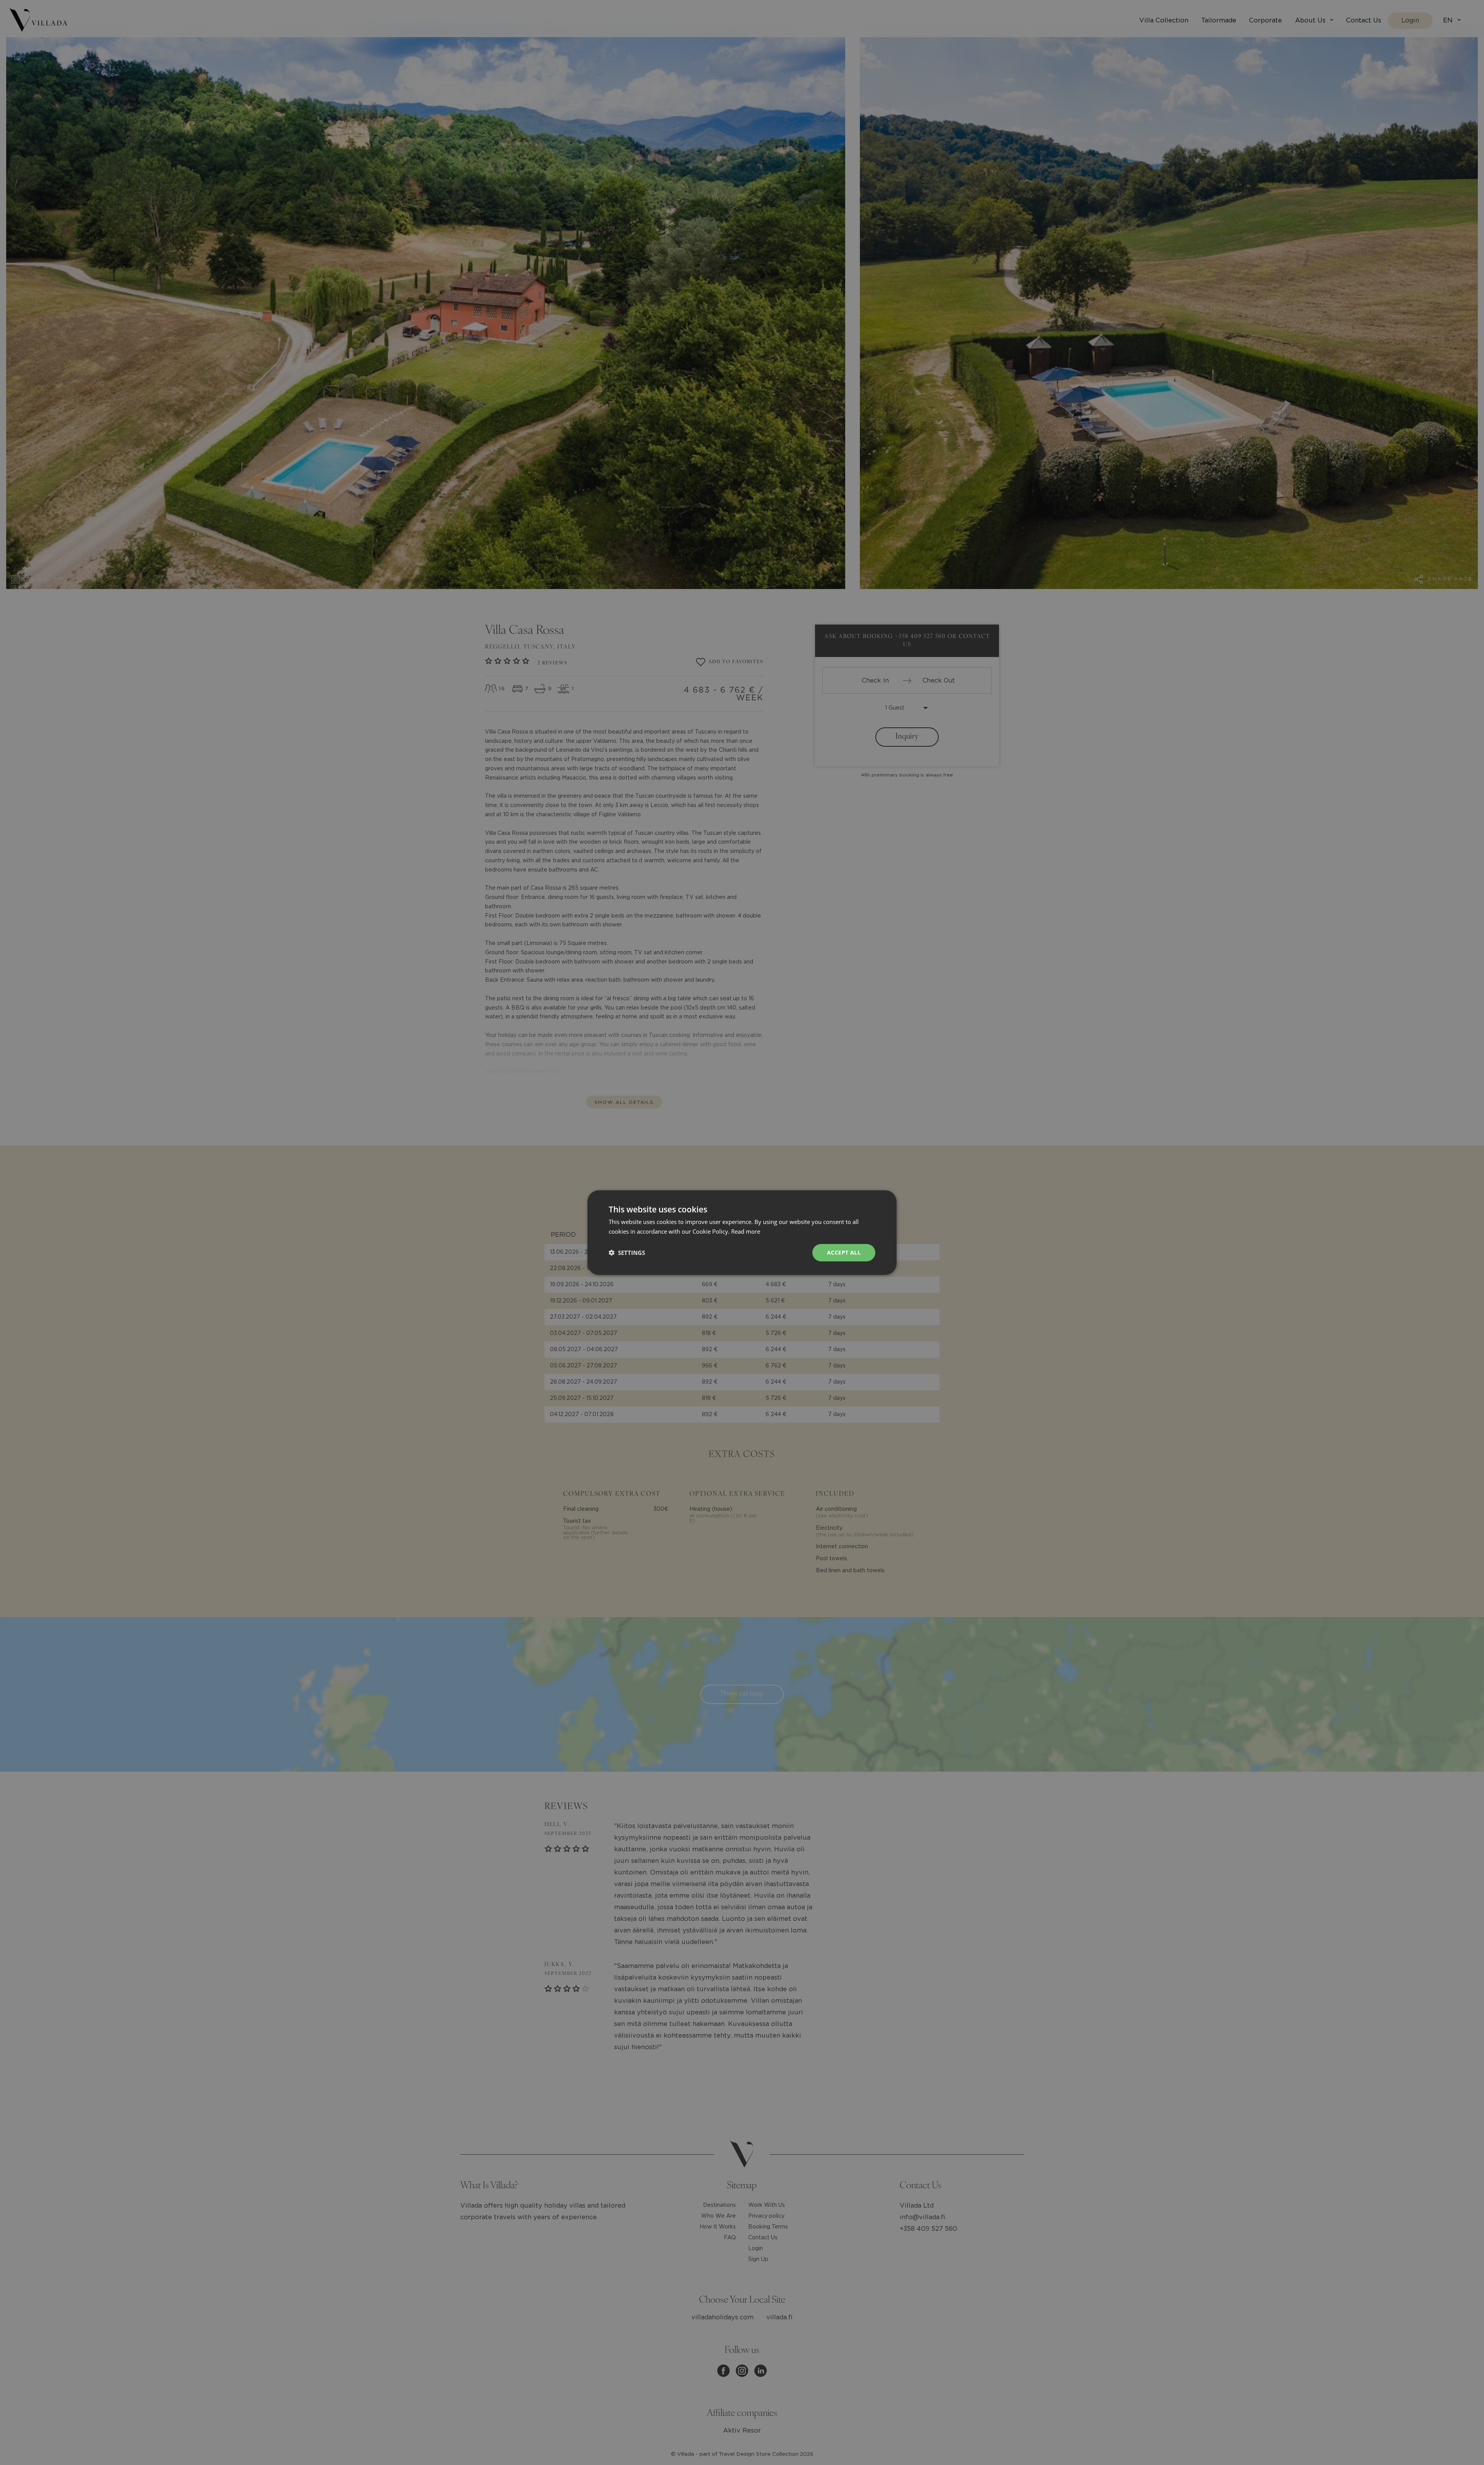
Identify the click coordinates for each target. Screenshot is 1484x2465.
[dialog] (742, 1232)
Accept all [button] (844, 1252)
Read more (746, 1231)
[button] (627, 1253)
